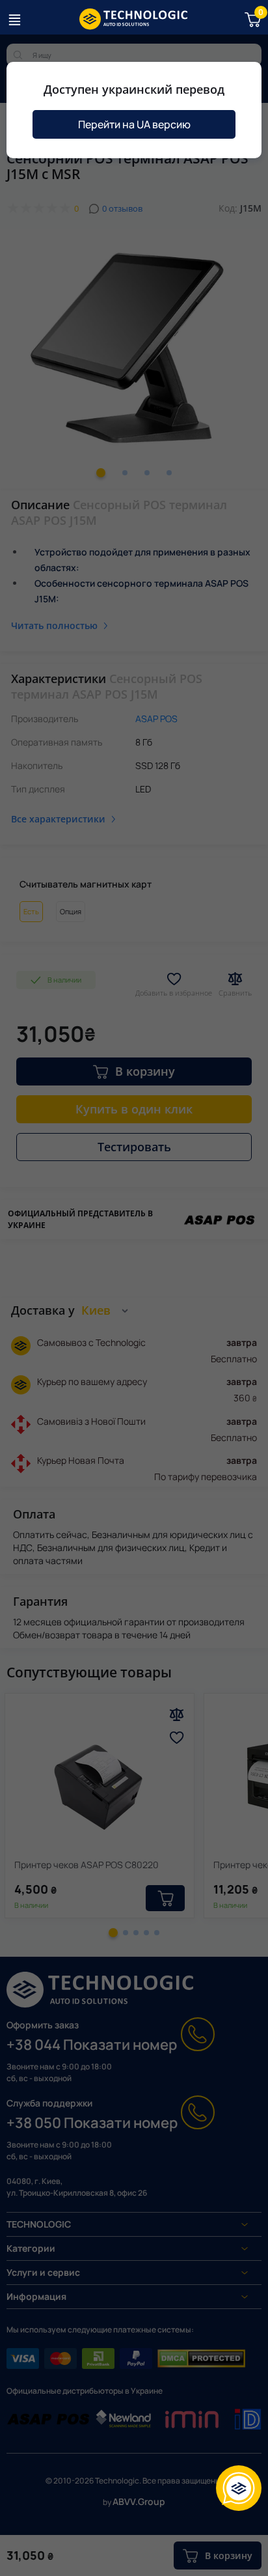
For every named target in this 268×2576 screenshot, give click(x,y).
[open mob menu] (14, 20)
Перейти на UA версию (134, 124)
